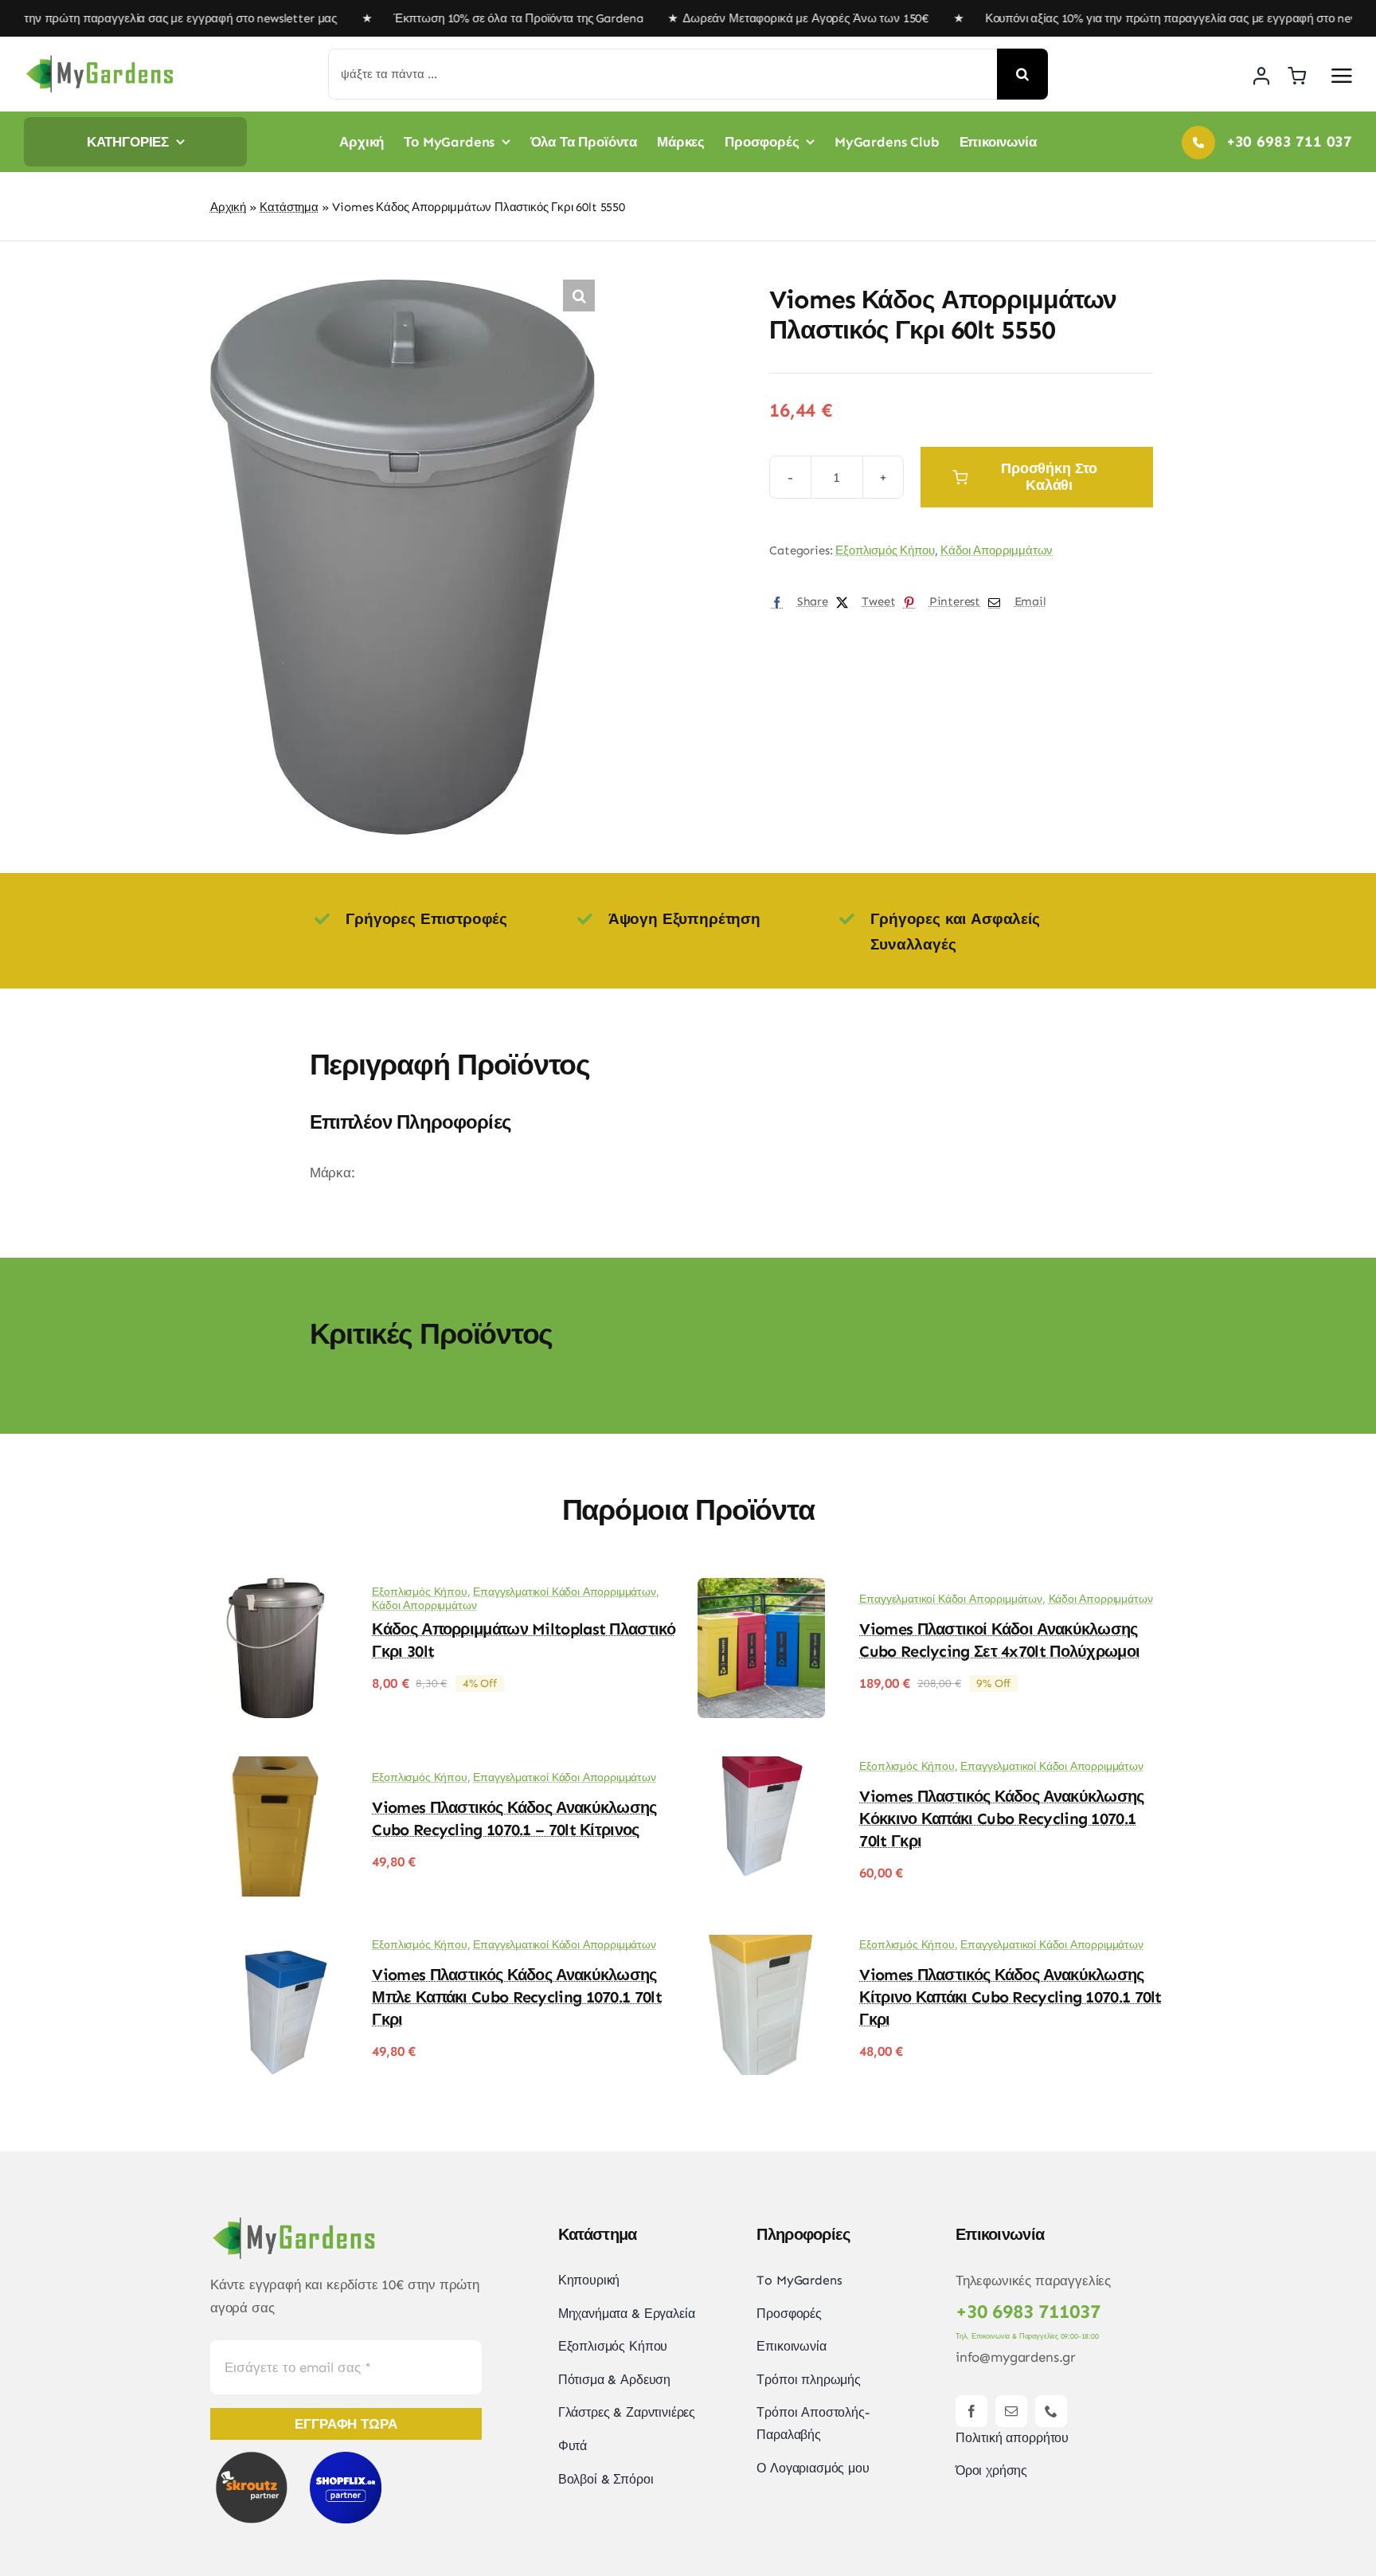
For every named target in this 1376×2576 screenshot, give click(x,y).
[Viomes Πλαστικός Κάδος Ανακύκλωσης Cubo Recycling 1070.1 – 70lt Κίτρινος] (274, 1768)
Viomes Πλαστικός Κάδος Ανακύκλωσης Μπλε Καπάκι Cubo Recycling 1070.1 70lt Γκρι (516, 1997)
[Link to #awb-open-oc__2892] (1342, 76)
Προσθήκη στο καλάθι (1049, 477)
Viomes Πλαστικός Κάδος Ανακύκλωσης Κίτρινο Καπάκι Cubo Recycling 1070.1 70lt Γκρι (1010, 1997)
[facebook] (971, 2411)
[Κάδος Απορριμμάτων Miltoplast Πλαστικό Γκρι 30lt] (274, 1589)
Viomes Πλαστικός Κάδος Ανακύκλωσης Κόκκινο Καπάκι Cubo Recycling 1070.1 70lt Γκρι (1001, 1818)
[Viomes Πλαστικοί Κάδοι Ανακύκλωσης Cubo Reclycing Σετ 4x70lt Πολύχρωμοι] (761, 1589)
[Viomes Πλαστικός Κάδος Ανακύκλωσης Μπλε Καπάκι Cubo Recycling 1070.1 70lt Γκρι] (274, 1946)
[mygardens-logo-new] (100, 60)
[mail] (1011, 2411)
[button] (579, 296)
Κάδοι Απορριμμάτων (997, 550)
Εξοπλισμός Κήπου (885, 550)
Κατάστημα (289, 207)
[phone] (1051, 2411)
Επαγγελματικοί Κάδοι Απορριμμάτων (564, 1592)
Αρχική (228, 207)
